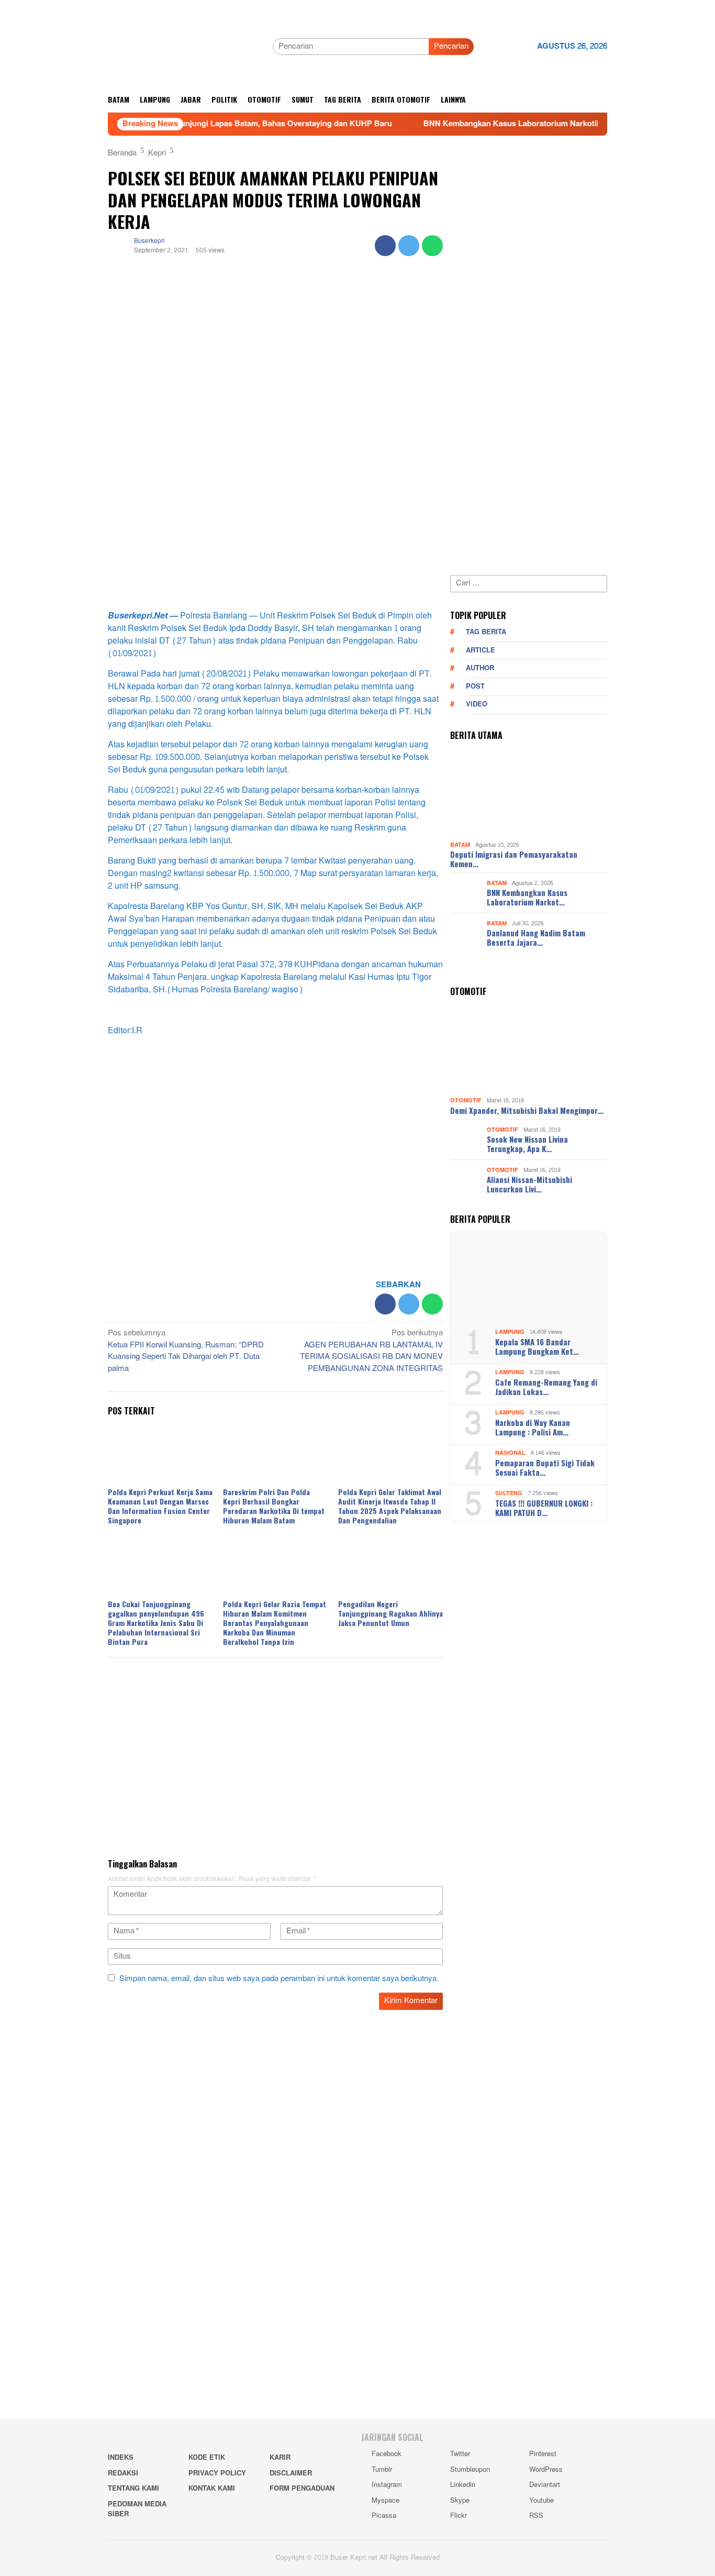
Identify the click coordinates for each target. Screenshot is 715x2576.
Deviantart (545, 2485)
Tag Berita (486, 632)
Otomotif (466, 1101)
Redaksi (123, 2473)
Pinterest (543, 2454)
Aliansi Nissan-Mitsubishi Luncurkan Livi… (529, 1184)
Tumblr (382, 2470)
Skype (460, 2501)
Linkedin (463, 2485)
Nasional (510, 1453)
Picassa (384, 2516)
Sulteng (509, 1493)
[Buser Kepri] (186, 49)
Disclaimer (291, 2473)
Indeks (121, 2458)
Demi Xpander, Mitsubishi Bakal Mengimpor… (527, 1110)
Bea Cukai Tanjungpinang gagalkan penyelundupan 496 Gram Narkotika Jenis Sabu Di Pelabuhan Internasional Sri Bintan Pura (156, 1623)
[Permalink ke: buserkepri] (118, 248)
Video (477, 704)
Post (475, 687)
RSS (536, 2516)
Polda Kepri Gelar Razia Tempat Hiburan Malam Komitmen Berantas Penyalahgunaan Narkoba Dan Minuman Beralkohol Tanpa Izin (275, 1623)
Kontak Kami (212, 2489)
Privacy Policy (217, 2473)
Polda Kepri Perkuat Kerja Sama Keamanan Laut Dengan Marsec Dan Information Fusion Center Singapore (160, 1506)
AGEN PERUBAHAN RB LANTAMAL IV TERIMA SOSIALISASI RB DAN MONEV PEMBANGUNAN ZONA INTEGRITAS (371, 1352)
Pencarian (451, 46)
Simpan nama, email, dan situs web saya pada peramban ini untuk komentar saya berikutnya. (279, 1979)
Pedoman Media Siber (137, 2509)
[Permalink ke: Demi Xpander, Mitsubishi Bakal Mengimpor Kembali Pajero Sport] (529, 1049)
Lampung (510, 1332)
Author (480, 668)
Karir (280, 2458)
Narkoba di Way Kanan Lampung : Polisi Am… (533, 1427)
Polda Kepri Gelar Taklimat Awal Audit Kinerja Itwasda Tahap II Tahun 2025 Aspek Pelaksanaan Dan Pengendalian (390, 1506)
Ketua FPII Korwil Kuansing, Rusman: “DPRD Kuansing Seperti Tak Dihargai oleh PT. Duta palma (186, 1352)
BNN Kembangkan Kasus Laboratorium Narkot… (527, 897)
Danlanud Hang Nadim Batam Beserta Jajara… (536, 937)
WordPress (546, 2470)
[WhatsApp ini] (432, 246)
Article (481, 650)
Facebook (387, 2454)
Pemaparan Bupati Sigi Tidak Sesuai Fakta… (545, 1467)
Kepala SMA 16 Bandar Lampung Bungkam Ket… (537, 1346)
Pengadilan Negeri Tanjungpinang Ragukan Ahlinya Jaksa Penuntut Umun (390, 1613)
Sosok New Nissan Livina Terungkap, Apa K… (527, 1144)
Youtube (541, 2501)
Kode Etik (207, 2458)
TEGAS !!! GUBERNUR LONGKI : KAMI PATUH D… (544, 1508)
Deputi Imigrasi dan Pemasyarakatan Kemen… (514, 859)
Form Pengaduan (302, 2489)
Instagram (387, 2485)
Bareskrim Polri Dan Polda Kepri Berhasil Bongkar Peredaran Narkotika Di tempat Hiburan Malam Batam (274, 1506)
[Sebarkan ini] (385, 246)
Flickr (459, 2516)
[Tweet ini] (409, 246)
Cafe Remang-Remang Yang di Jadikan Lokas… (546, 1387)
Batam (460, 845)
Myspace (386, 2501)
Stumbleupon (470, 2470)
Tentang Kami (133, 2489)
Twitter (460, 2454)
